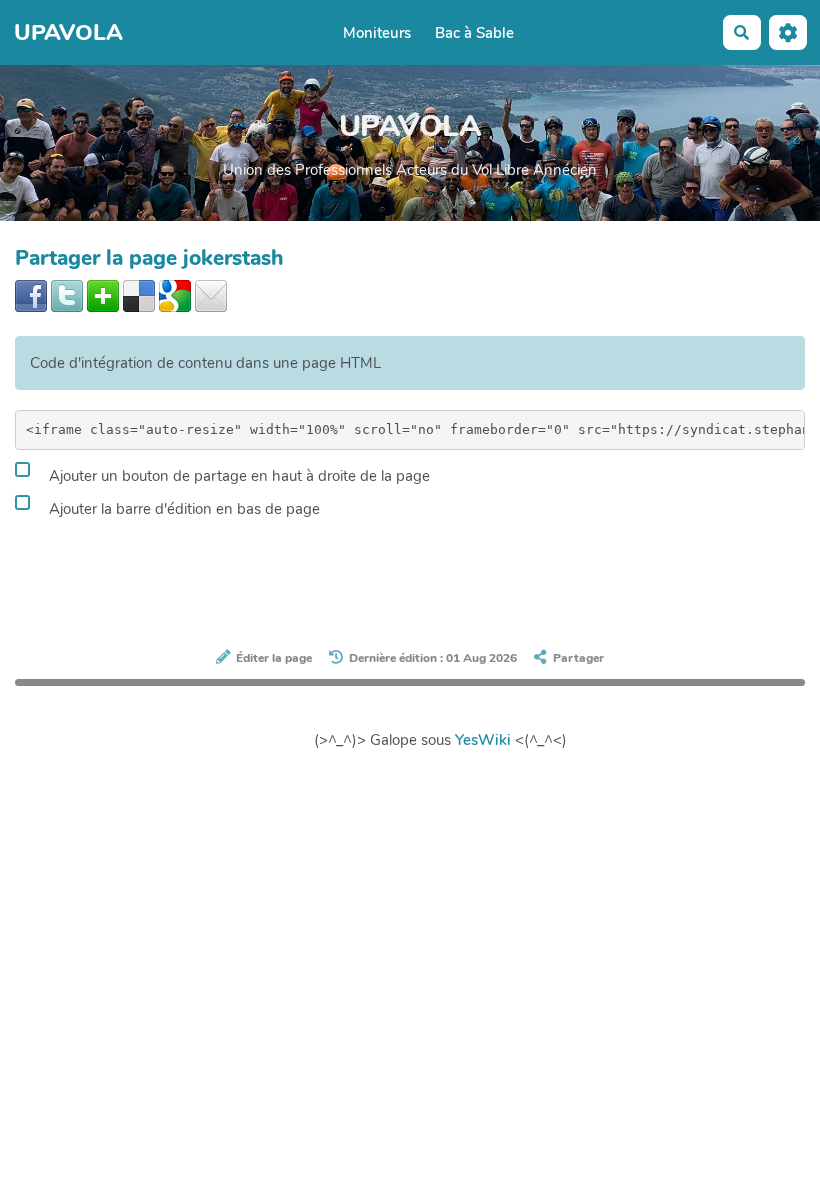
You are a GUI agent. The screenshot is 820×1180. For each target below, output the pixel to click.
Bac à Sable (474, 33)
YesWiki (483, 740)
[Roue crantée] (788, 32)
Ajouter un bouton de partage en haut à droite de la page (237, 476)
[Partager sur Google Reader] (175, 295)
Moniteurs (377, 33)
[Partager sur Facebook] (31, 295)
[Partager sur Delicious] (139, 295)
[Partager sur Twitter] (67, 295)
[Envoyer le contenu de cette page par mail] (211, 295)
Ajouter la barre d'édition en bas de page (182, 509)
